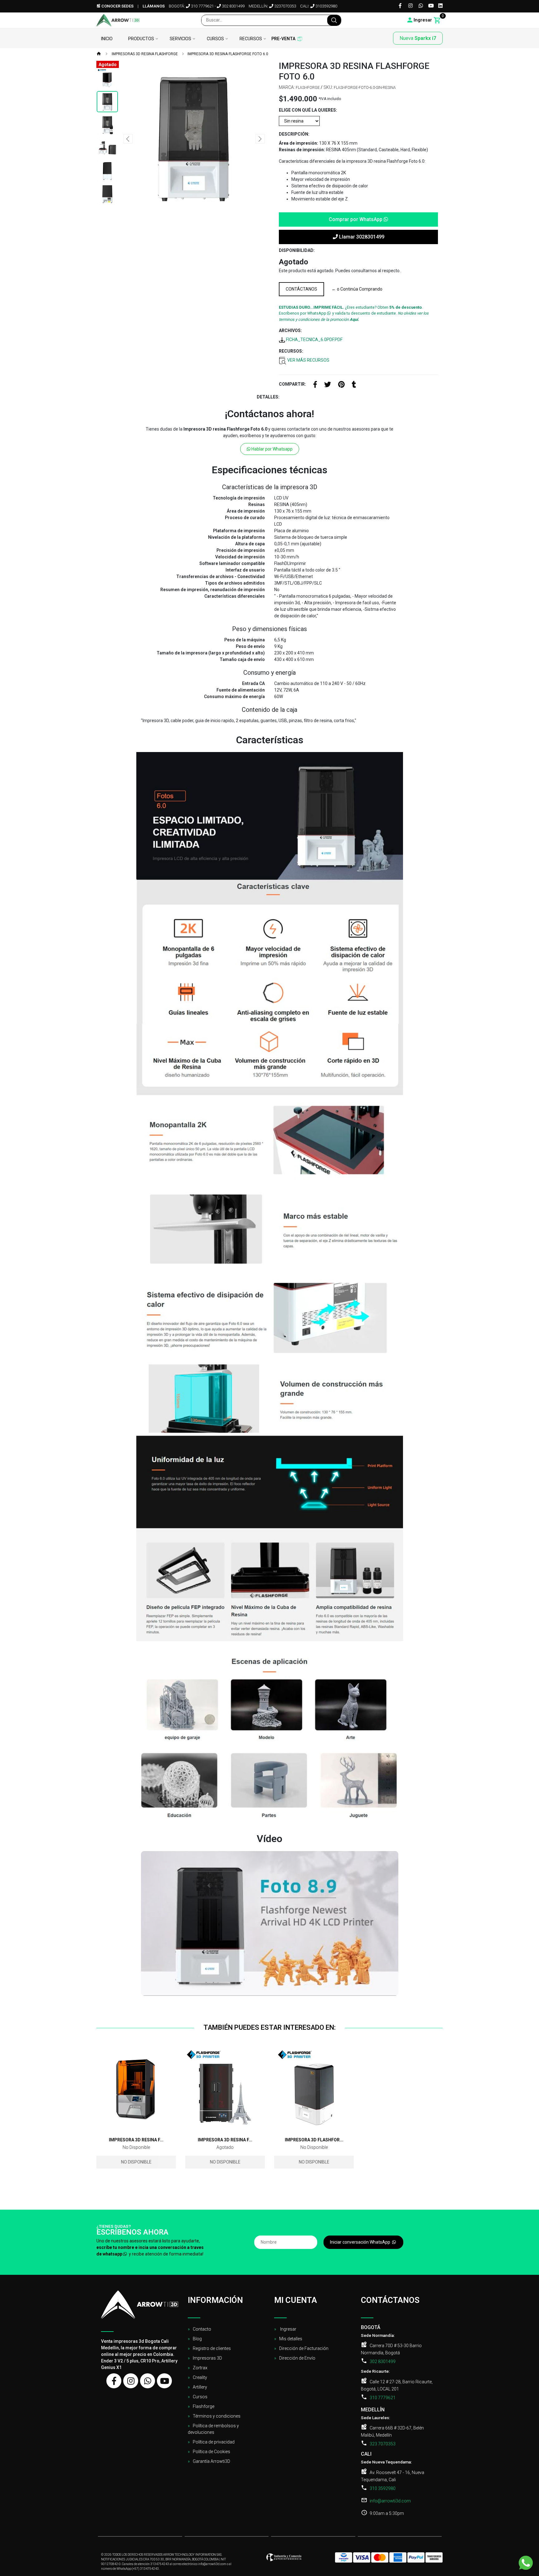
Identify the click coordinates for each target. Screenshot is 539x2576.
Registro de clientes (212, 2348)
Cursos (215, 39)
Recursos (251, 39)
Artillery (200, 2387)
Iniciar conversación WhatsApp (361, 2242)
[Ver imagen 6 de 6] (107, 194)
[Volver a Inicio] (99, 54)
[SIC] (284, 2559)
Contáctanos (301, 289)
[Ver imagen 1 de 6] (107, 79)
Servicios (180, 39)
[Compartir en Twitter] (328, 385)
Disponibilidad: (297, 250)
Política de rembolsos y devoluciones (213, 2429)
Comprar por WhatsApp (356, 219)
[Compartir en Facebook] (315, 385)
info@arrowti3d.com (390, 2501)
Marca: (287, 87)
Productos (141, 39)
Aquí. (354, 319)
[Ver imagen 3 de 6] (107, 125)
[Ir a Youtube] (431, 6)
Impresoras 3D (207, 2358)
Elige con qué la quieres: (308, 110)
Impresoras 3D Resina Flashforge (144, 54)
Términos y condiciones (217, 2416)
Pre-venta (283, 39)
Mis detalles (291, 2339)
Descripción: (294, 134)
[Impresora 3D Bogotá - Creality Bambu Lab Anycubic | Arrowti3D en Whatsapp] (148, 2381)
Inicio (107, 39)
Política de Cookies (211, 2452)
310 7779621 (202, 6)
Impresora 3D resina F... (136, 2140)
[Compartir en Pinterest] (341, 385)
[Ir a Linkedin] (440, 6)
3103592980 (326, 6)
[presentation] (128, 138)
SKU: (328, 87)
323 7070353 (383, 2444)
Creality (200, 2377)
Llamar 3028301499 (361, 237)
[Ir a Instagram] (410, 6)
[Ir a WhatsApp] (421, 6)
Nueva (418, 38)
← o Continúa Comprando (357, 289)
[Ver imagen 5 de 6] (107, 171)
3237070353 (285, 6)
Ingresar (288, 2329)
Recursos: (291, 351)
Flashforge (204, 2406)
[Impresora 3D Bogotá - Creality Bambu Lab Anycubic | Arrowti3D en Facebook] (114, 2381)
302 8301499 (233, 6)
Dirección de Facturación (304, 2348)
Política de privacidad (214, 2442)
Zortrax (200, 2368)
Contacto (202, 2329)
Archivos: (290, 330)
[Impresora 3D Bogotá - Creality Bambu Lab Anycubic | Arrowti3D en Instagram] (131, 2381)
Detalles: (268, 397)
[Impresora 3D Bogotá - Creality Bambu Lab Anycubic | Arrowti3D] (118, 20)
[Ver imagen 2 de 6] (107, 102)
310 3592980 (383, 2488)
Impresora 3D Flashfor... (314, 2140)
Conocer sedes (117, 6)
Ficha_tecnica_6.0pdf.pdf (314, 340)
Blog (197, 2339)
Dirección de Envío (297, 2358)
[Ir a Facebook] (400, 6)
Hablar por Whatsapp (272, 449)
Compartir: (292, 384)
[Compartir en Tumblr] (354, 385)
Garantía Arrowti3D (211, 2461)
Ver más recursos (308, 360)
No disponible (136, 2162)
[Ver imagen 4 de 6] (107, 148)
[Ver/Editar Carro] (437, 20)
